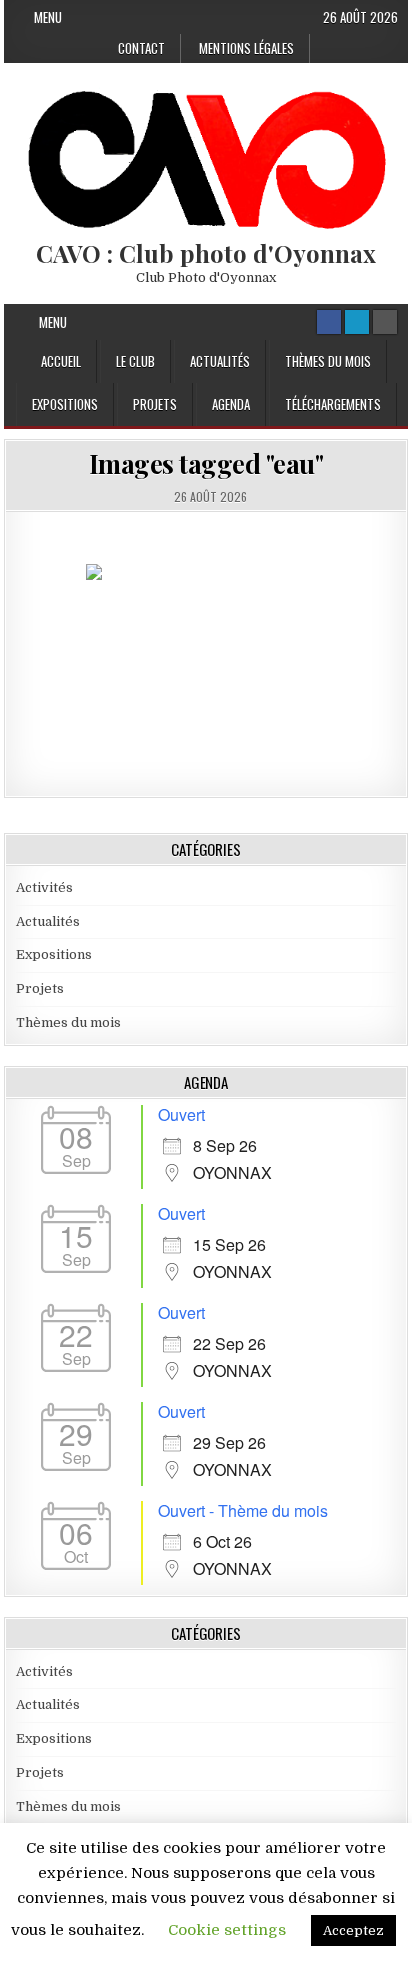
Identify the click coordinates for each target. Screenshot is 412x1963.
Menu (48, 17)
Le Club (135, 361)
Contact (141, 48)
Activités (44, 887)
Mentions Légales (246, 48)
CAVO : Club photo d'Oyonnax (206, 253)
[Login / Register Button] (357, 322)
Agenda (231, 404)
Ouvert (181, 1114)
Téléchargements (333, 404)
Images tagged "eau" (206, 463)
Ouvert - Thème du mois (243, 1510)
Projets (155, 404)
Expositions (65, 404)
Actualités (220, 361)
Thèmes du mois (328, 361)
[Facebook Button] (329, 322)
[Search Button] (385, 322)
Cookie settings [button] (227, 1930)
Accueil (61, 361)
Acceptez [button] (353, 1930)
